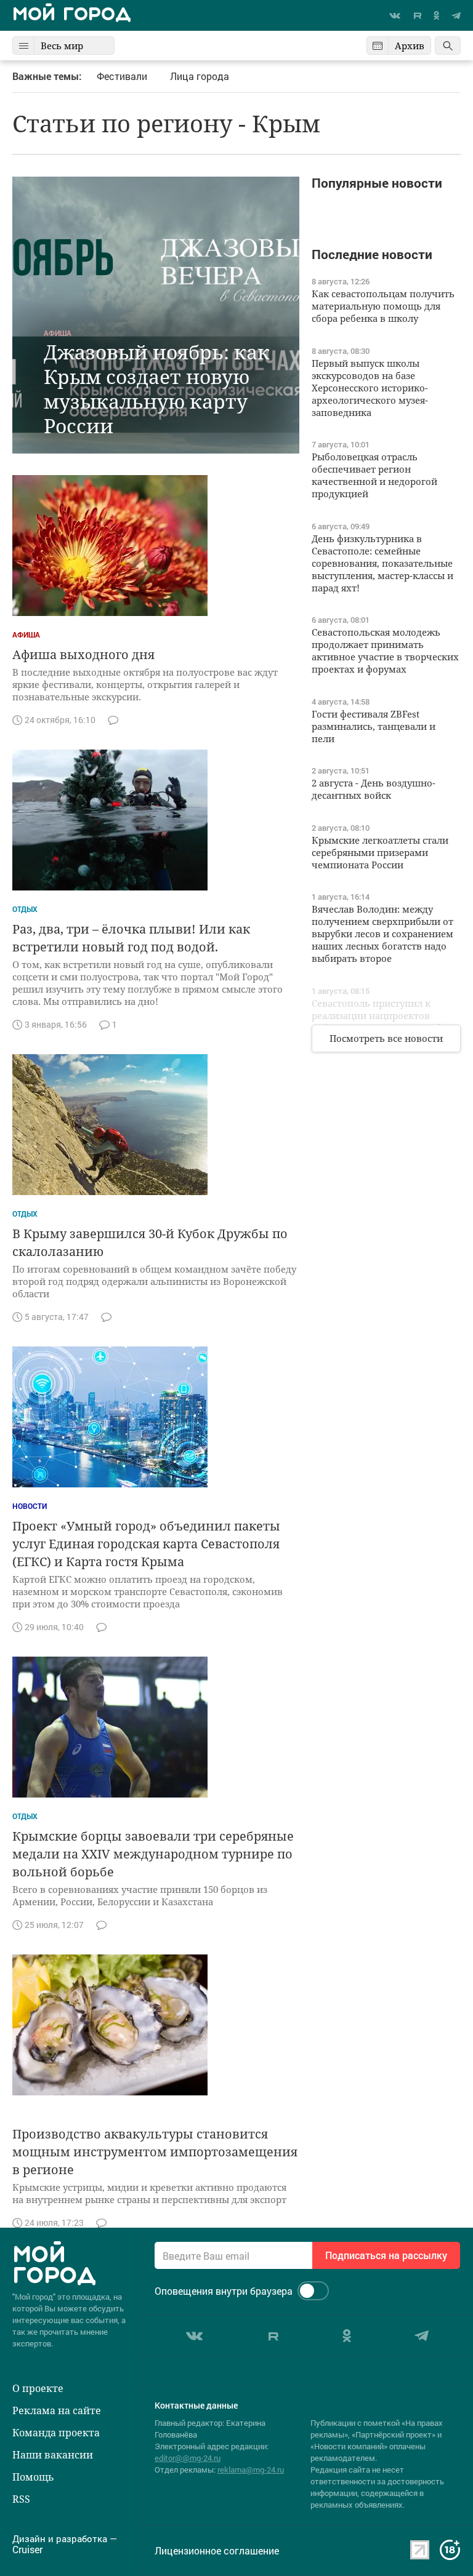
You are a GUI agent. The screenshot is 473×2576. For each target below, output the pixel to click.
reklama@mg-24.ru (251, 2470)
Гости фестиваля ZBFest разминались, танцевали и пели (374, 726)
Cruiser (27, 2550)
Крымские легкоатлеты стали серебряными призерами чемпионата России (380, 852)
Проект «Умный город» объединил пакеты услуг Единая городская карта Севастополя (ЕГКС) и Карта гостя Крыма (146, 1544)
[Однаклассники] (436, 15)
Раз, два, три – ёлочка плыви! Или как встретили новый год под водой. (131, 938)
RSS (21, 2499)
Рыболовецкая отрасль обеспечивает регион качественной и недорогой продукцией (374, 475)
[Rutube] (417, 15)
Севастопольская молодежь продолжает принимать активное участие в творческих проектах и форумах (385, 650)
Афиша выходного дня (83, 654)
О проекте (38, 2388)
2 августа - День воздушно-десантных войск (374, 789)
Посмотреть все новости (386, 1038)
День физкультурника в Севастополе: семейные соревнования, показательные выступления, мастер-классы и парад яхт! (382, 563)
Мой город (72, 15)
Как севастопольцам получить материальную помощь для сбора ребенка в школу (383, 306)
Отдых (25, 909)
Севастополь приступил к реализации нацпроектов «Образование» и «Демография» (386, 1015)
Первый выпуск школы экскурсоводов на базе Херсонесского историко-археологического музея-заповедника (370, 388)
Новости (30, 1506)
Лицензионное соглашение (217, 2551)
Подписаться (386, 2255)
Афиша (58, 333)
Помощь (33, 2477)
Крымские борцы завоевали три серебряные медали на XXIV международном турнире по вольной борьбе (153, 1854)
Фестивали (122, 76)
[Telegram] (456, 16)
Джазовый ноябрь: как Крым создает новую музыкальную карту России (157, 389)
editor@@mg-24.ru (188, 2458)
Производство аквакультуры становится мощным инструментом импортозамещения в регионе (155, 2152)
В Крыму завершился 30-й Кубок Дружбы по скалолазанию (150, 1242)
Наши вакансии (53, 2455)
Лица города (200, 76)
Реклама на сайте (57, 2410)
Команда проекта (56, 2433)
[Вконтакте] (395, 16)
